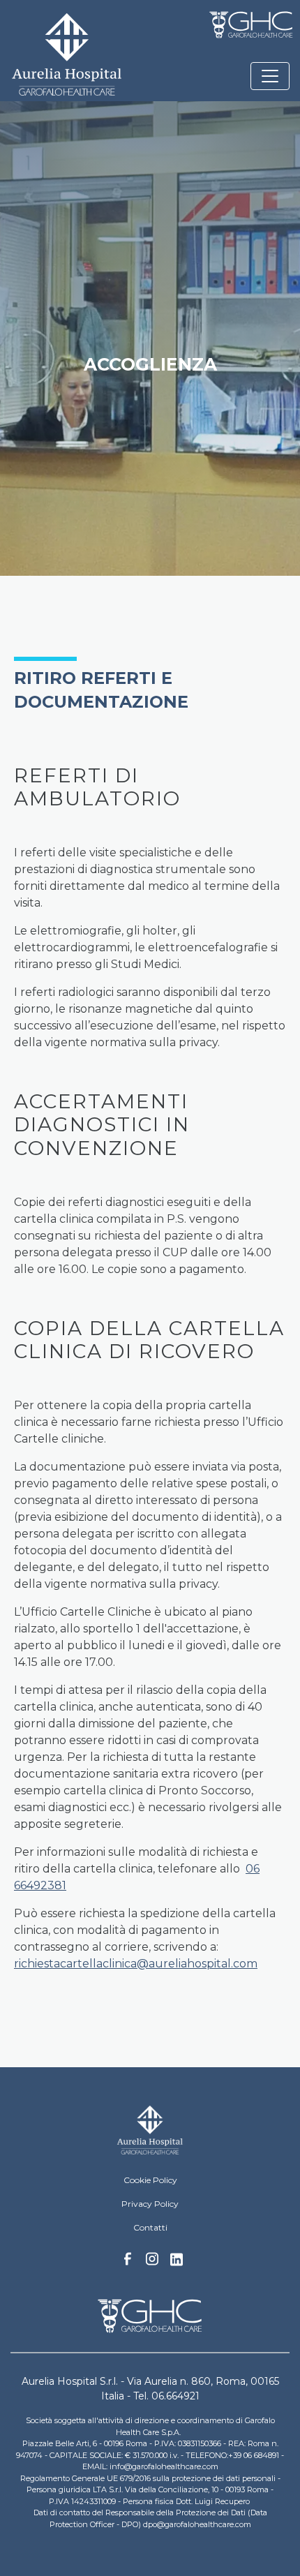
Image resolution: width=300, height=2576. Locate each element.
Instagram (152, 2263)
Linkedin (177, 2263)
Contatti (150, 2227)
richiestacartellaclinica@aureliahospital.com (136, 1964)
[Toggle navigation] (270, 76)
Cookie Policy (150, 2180)
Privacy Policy (150, 2204)
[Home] (150, 2130)
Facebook (128, 2263)
